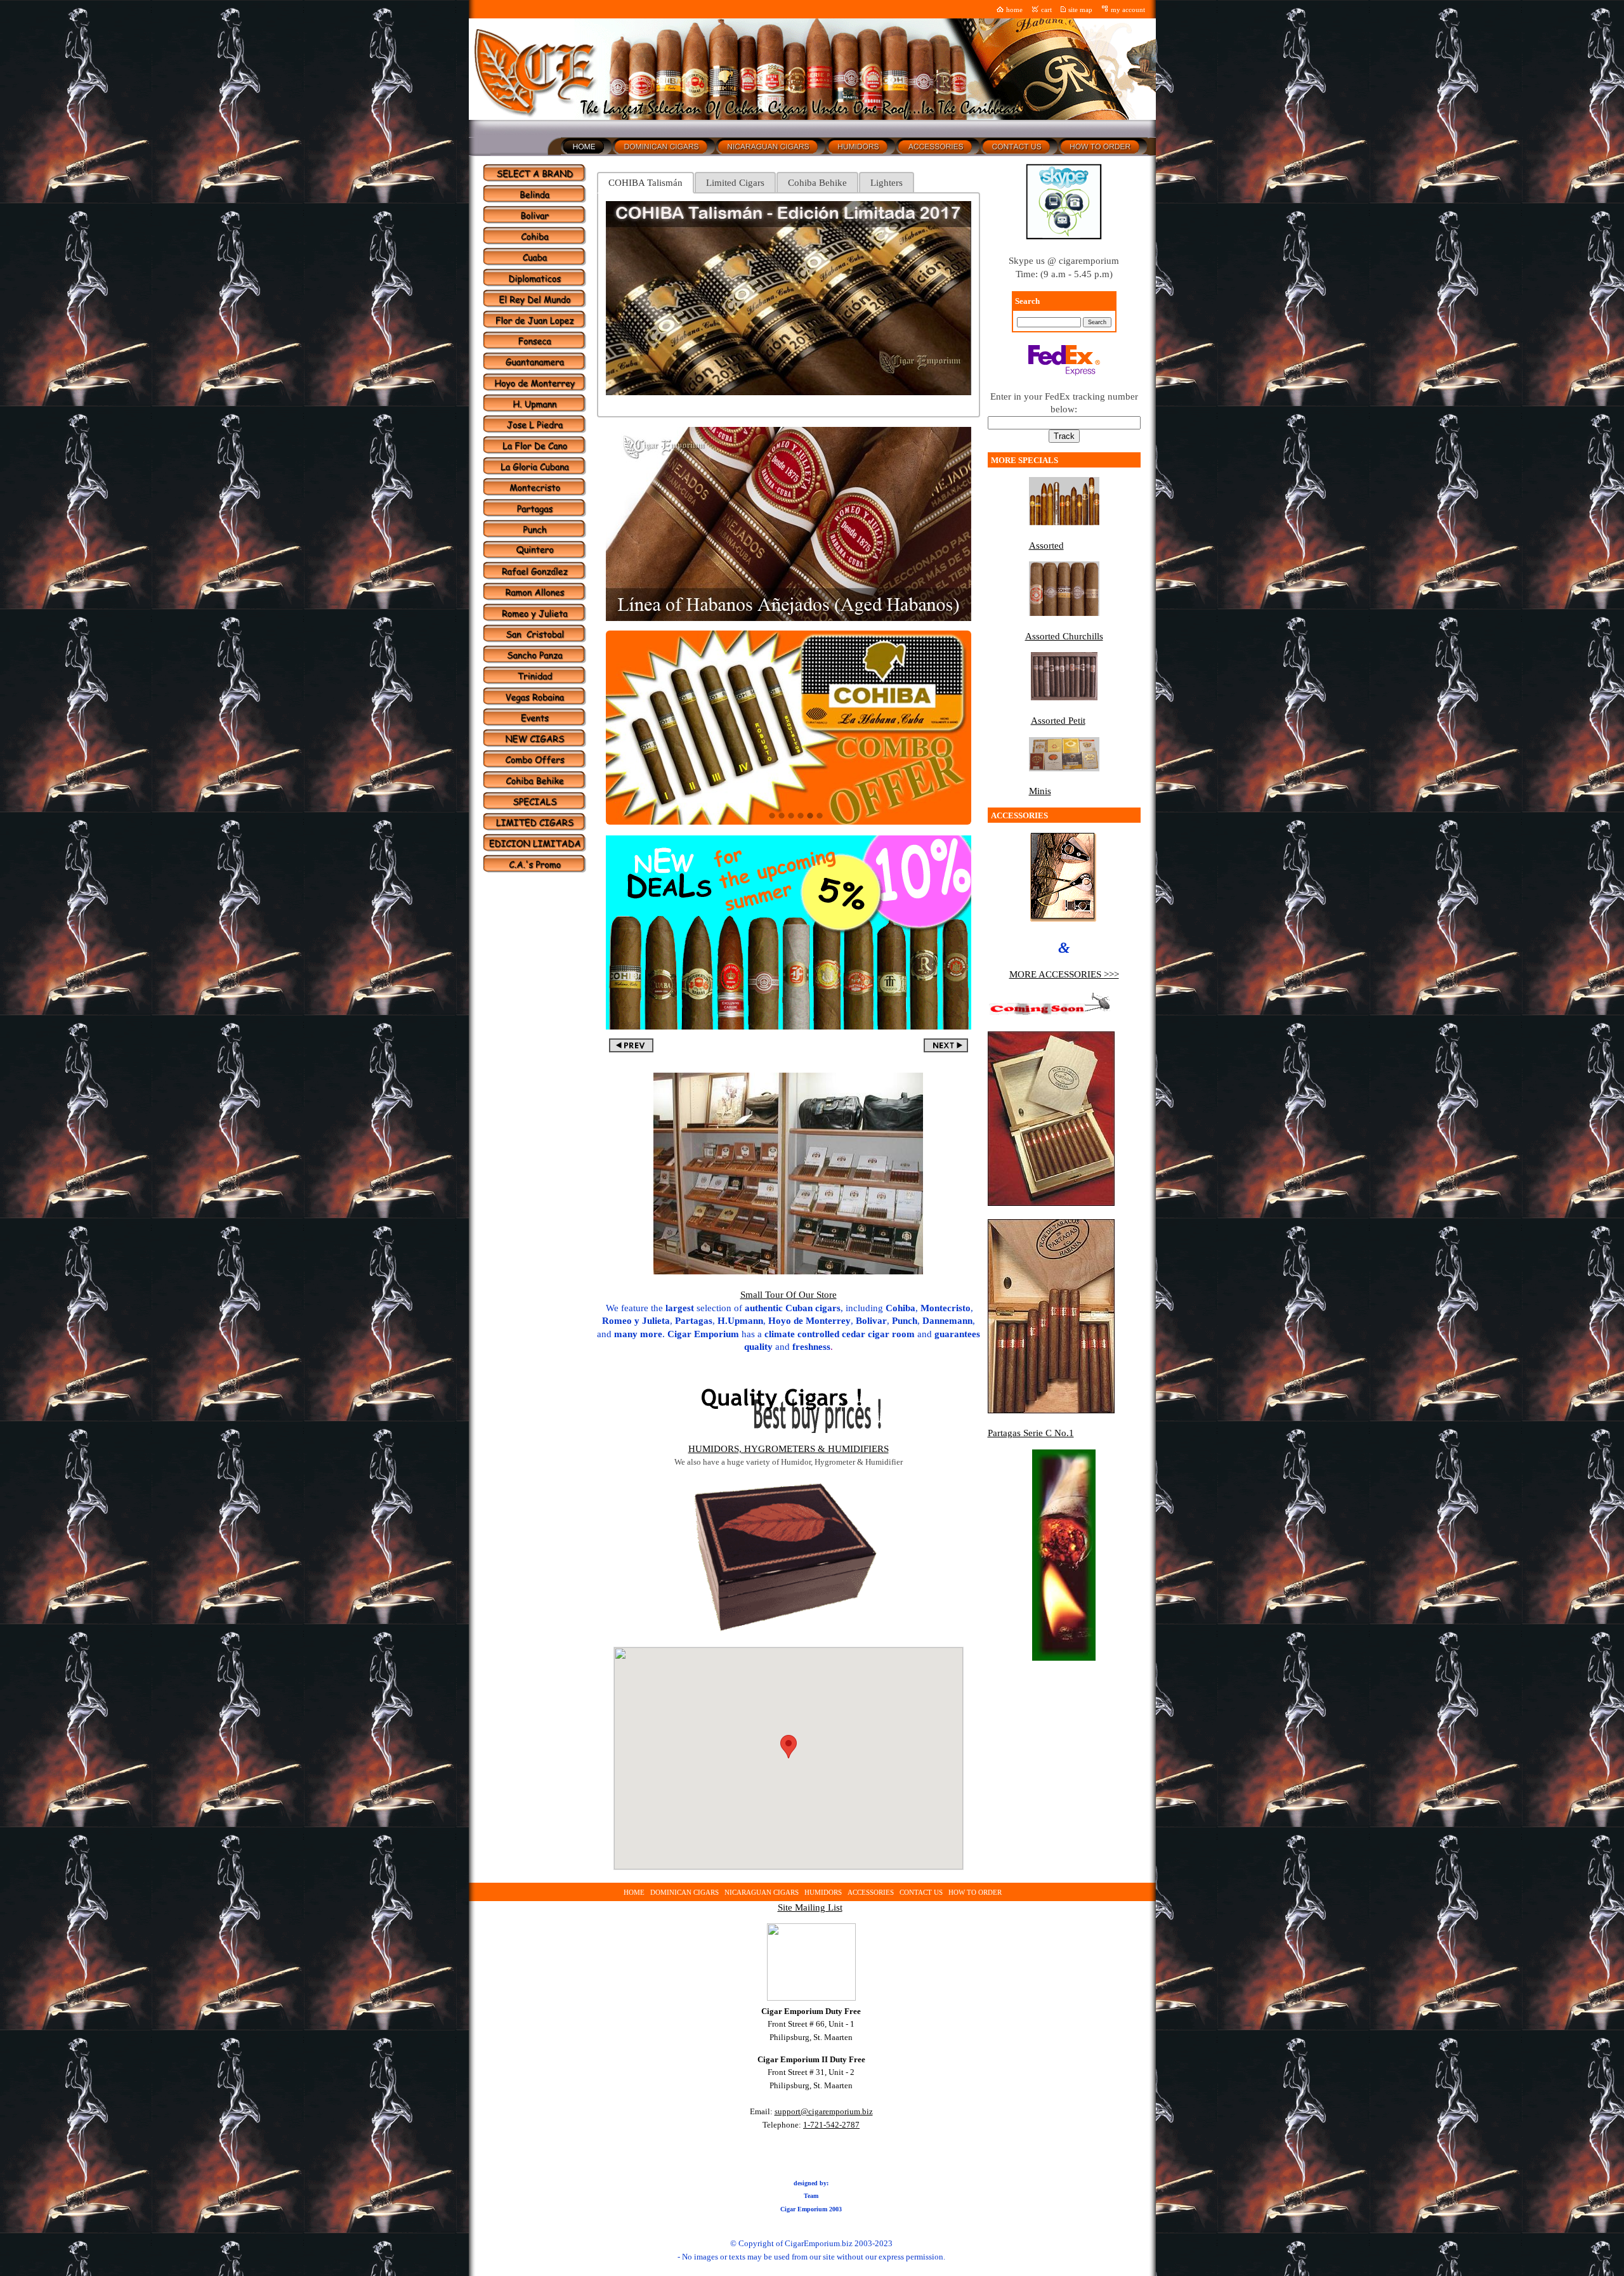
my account (1128, 10)
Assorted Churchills (1064, 636)
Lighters (887, 183)
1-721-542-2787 (831, 2125)
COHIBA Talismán (645, 183)
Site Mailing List (810, 1907)
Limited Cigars (735, 183)
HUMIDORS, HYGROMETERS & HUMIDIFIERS (789, 1449)
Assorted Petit (1058, 721)
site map (1080, 10)
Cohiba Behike (817, 183)
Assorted (1046, 546)
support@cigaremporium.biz (824, 2111)
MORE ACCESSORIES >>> (1064, 974)
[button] (789, 1747)
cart (1046, 10)
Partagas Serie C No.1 (1031, 1433)
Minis (1040, 791)
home (1014, 10)
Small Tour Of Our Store (789, 1295)
